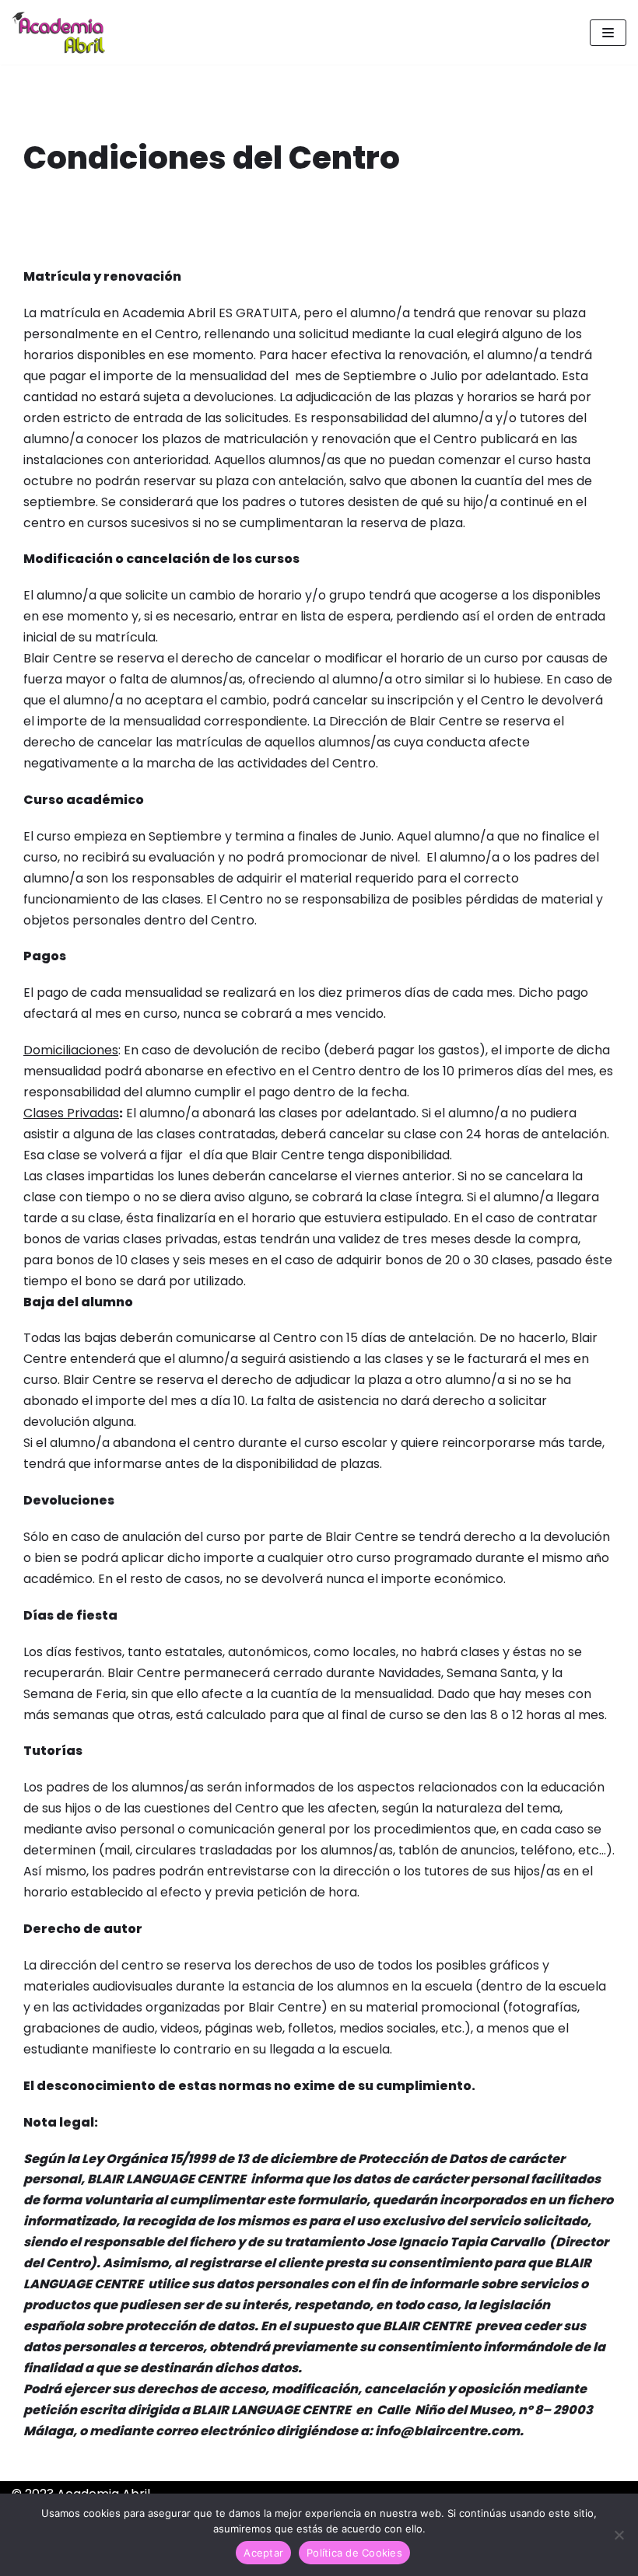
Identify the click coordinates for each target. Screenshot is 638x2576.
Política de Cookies (354, 2553)
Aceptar (263, 2553)
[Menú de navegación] (608, 33)
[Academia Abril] (58, 32)
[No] (619, 2535)
